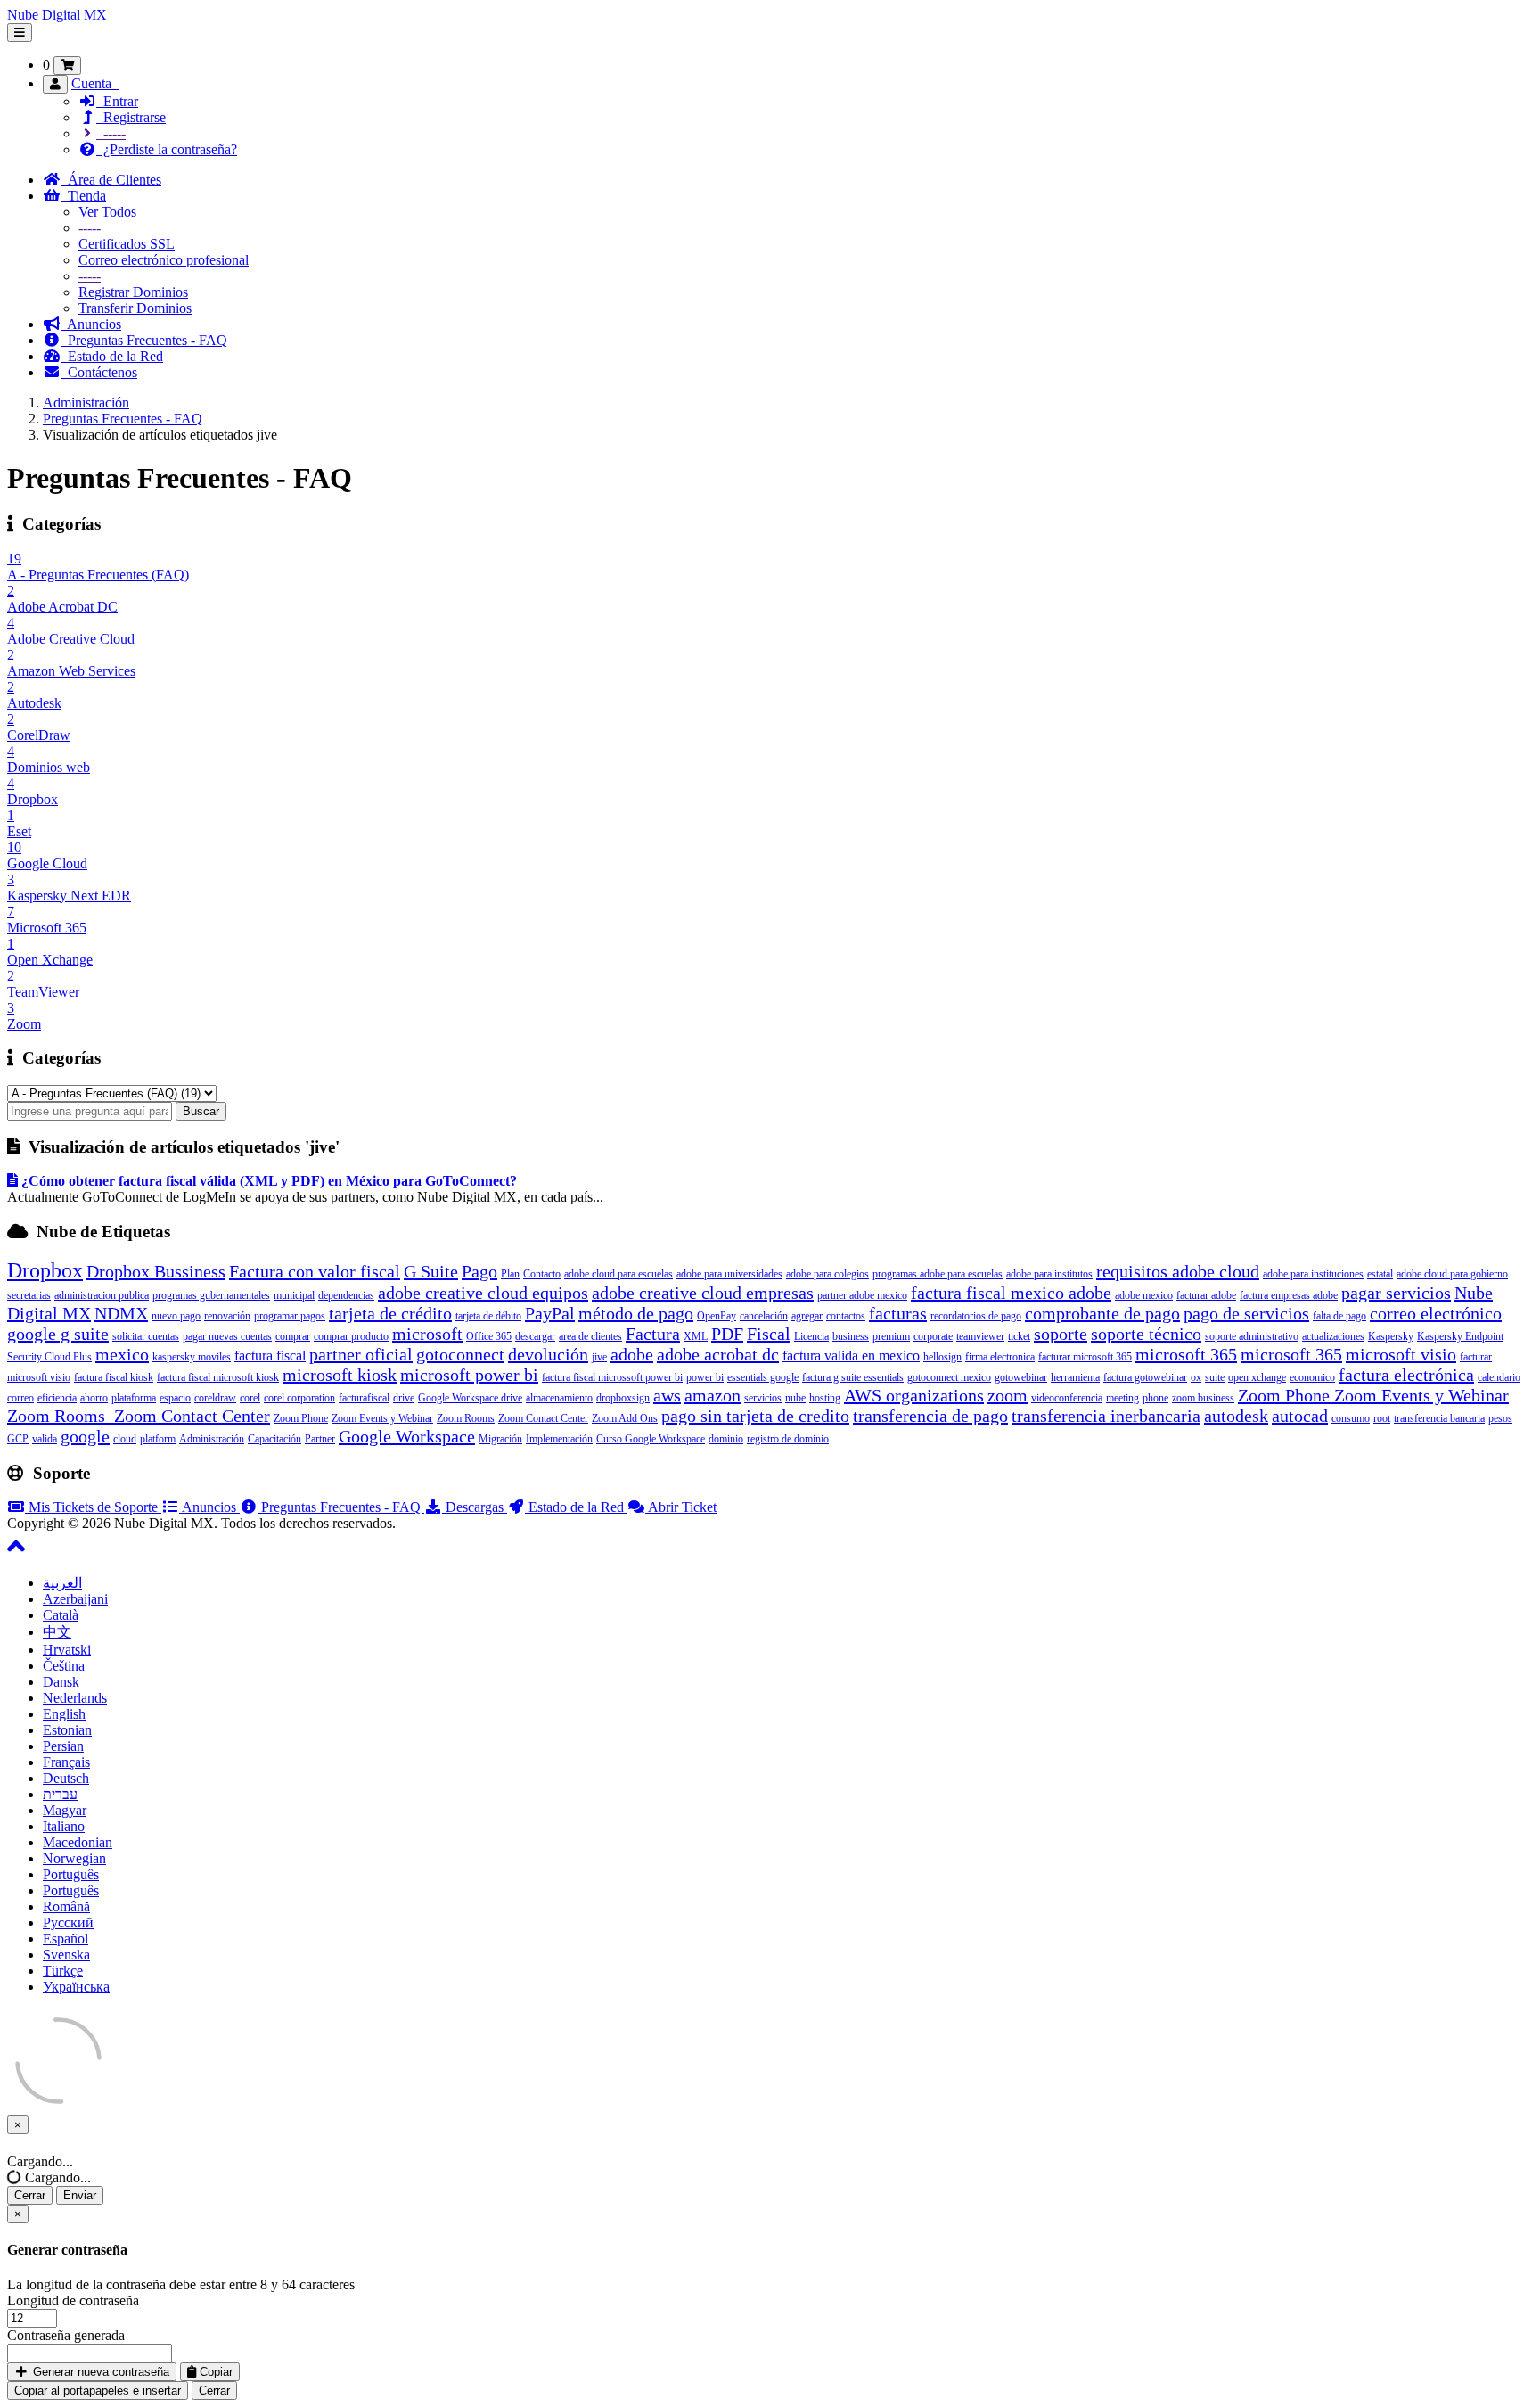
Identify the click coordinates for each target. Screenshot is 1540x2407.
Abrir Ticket (681, 1507)
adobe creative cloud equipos (483, 1293)
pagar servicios (1396, 1293)
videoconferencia (1067, 1398)
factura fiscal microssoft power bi (612, 1377)
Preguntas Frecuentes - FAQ (144, 340)
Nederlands (75, 1698)
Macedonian (78, 1842)
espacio (175, 1398)
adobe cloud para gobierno (1452, 1274)
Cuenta (95, 83)
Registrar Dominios (133, 292)
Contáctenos (99, 372)
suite (1215, 1377)
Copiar (214, 2372)
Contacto (542, 1274)
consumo (1351, 1418)
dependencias (346, 1295)
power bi (705, 1377)
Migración (500, 1439)
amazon (713, 1395)
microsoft (427, 1334)
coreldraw (215, 1398)
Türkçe (63, 1971)
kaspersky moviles (192, 1357)
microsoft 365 (1186, 1354)
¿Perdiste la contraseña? (167, 149)
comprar (293, 1336)
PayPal (550, 1313)
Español (66, 1939)
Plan (510, 1274)
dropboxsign (623, 1398)
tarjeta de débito (488, 1316)
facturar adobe (1206, 1295)
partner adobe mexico (862, 1295)
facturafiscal (364, 1398)
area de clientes (590, 1336)
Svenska (66, 1955)
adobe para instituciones (1313, 1274)
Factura (653, 1334)
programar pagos (290, 1316)
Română (66, 1906)
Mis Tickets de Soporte (93, 1507)
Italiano (64, 1826)
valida (45, 1439)
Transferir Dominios (135, 308)
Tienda (83, 196)
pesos (1500, 1418)
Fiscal (769, 1334)
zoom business (1203, 1398)
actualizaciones (1333, 1336)
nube (795, 1398)
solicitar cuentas (146, 1336)
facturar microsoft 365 (1085, 1357)
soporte (1061, 1334)
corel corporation (299, 1398)
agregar (807, 1316)
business (851, 1336)
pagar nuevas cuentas (227, 1336)
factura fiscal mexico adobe (1011, 1293)
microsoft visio (1401, 1354)
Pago (479, 1271)
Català (61, 1615)
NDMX (121, 1313)
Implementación (559, 1439)
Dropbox (45, 1270)
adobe (632, 1354)
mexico (122, 1354)
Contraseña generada (66, 2335)
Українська (76, 1987)
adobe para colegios (827, 1274)
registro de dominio (788, 1439)
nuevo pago (176, 1316)
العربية (62, 1583)
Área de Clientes (111, 180)
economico (1312, 1377)
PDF (727, 1334)
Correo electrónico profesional (164, 260)
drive (404, 1398)
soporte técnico (1146, 1334)
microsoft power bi (469, 1375)
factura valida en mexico (851, 1355)
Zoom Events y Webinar (382, 1418)
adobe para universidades (729, 1274)
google (85, 1436)
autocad (1300, 1416)
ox (1196, 1377)
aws (667, 1395)
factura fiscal (270, 1355)
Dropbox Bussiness (156, 1271)
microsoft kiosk (340, 1375)
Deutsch (66, 1778)
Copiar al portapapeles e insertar (98, 2391)
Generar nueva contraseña (99, 2372)
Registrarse (131, 117)
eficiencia (57, 1398)
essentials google (763, 1377)
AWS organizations (914, 1395)
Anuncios (91, 324)
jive (599, 1357)
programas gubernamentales (211, 1295)
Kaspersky (1391, 1336)
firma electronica (1000, 1357)
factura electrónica (1406, 1375)
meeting (1122, 1398)
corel (250, 1398)
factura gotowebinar (1145, 1377)
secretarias (29, 1295)
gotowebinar (1021, 1377)
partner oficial (361, 1354)
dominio (726, 1439)
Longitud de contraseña (73, 2300)
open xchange (1257, 1377)
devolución (548, 1354)
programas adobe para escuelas (938, 1274)
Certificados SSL (127, 244)
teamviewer (980, 1336)
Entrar (117, 101)
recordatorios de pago (976, 1316)
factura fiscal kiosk (114, 1377)
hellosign (942, 1357)
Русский (68, 1922)
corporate (933, 1336)
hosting (825, 1398)
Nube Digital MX (57, 15)
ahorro (94, 1398)
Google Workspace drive (470, 1398)
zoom (1008, 1395)
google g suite (58, 1334)
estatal (1380, 1274)
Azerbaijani (75, 1599)
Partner (320, 1439)
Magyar (65, 1810)
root (1382, 1418)
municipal (294, 1295)
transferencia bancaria (1439, 1418)
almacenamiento (559, 1398)
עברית (60, 1794)
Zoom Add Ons (625, 1418)
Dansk (61, 1682)
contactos (846, 1316)
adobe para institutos (1049, 1274)
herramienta (1075, 1377)
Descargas (475, 1507)
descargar (535, 1336)
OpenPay (717, 1316)
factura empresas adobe (1289, 1295)
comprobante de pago (1102, 1313)
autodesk (1236, 1416)
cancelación (764, 1316)
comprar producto (351, 1336)
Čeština (64, 1666)
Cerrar (30, 2195)
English (64, 1714)
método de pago (636, 1313)
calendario (1499, 1377)
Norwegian (74, 1858)
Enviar (80, 2195)
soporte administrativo (1252, 1336)
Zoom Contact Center (543, 1418)
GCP (18, 1439)
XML (696, 1336)
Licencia (811, 1336)
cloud (125, 1439)
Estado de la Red (112, 356)
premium (891, 1336)
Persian (63, 1746)
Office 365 (489, 1336)
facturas (898, 1313)
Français (66, 1762)
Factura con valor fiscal (315, 1271)
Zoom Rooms (466, 1418)
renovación (227, 1316)
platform (158, 1439)
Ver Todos (107, 212)
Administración (86, 403)
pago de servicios (1246, 1313)
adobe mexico (1144, 1295)
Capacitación (274, 1439)
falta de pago (1339, 1316)
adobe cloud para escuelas (618, 1274)
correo (20, 1398)
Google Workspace (407, 1436)
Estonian (67, 1730)
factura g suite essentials (853, 1377)
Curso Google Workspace (651, 1439)
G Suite (431, 1271)
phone (1155, 1398)
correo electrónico (1436, 1313)
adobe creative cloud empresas (703, 1293)
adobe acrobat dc (718, 1354)
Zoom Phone (301, 1418)
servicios (763, 1398)
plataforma (134, 1398)
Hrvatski (67, 1650)
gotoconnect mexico (949, 1377)
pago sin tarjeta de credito (755, 1416)
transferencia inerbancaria (1106, 1416)
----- (111, 133)
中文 (57, 1632)
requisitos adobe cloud (1178, 1271)
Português (71, 1874)
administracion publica (102, 1295)
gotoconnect (460, 1354)
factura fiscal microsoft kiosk (218, 1377)
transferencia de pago (930, 1416)
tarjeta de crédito (390, 1313)
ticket (1019, 1336)
